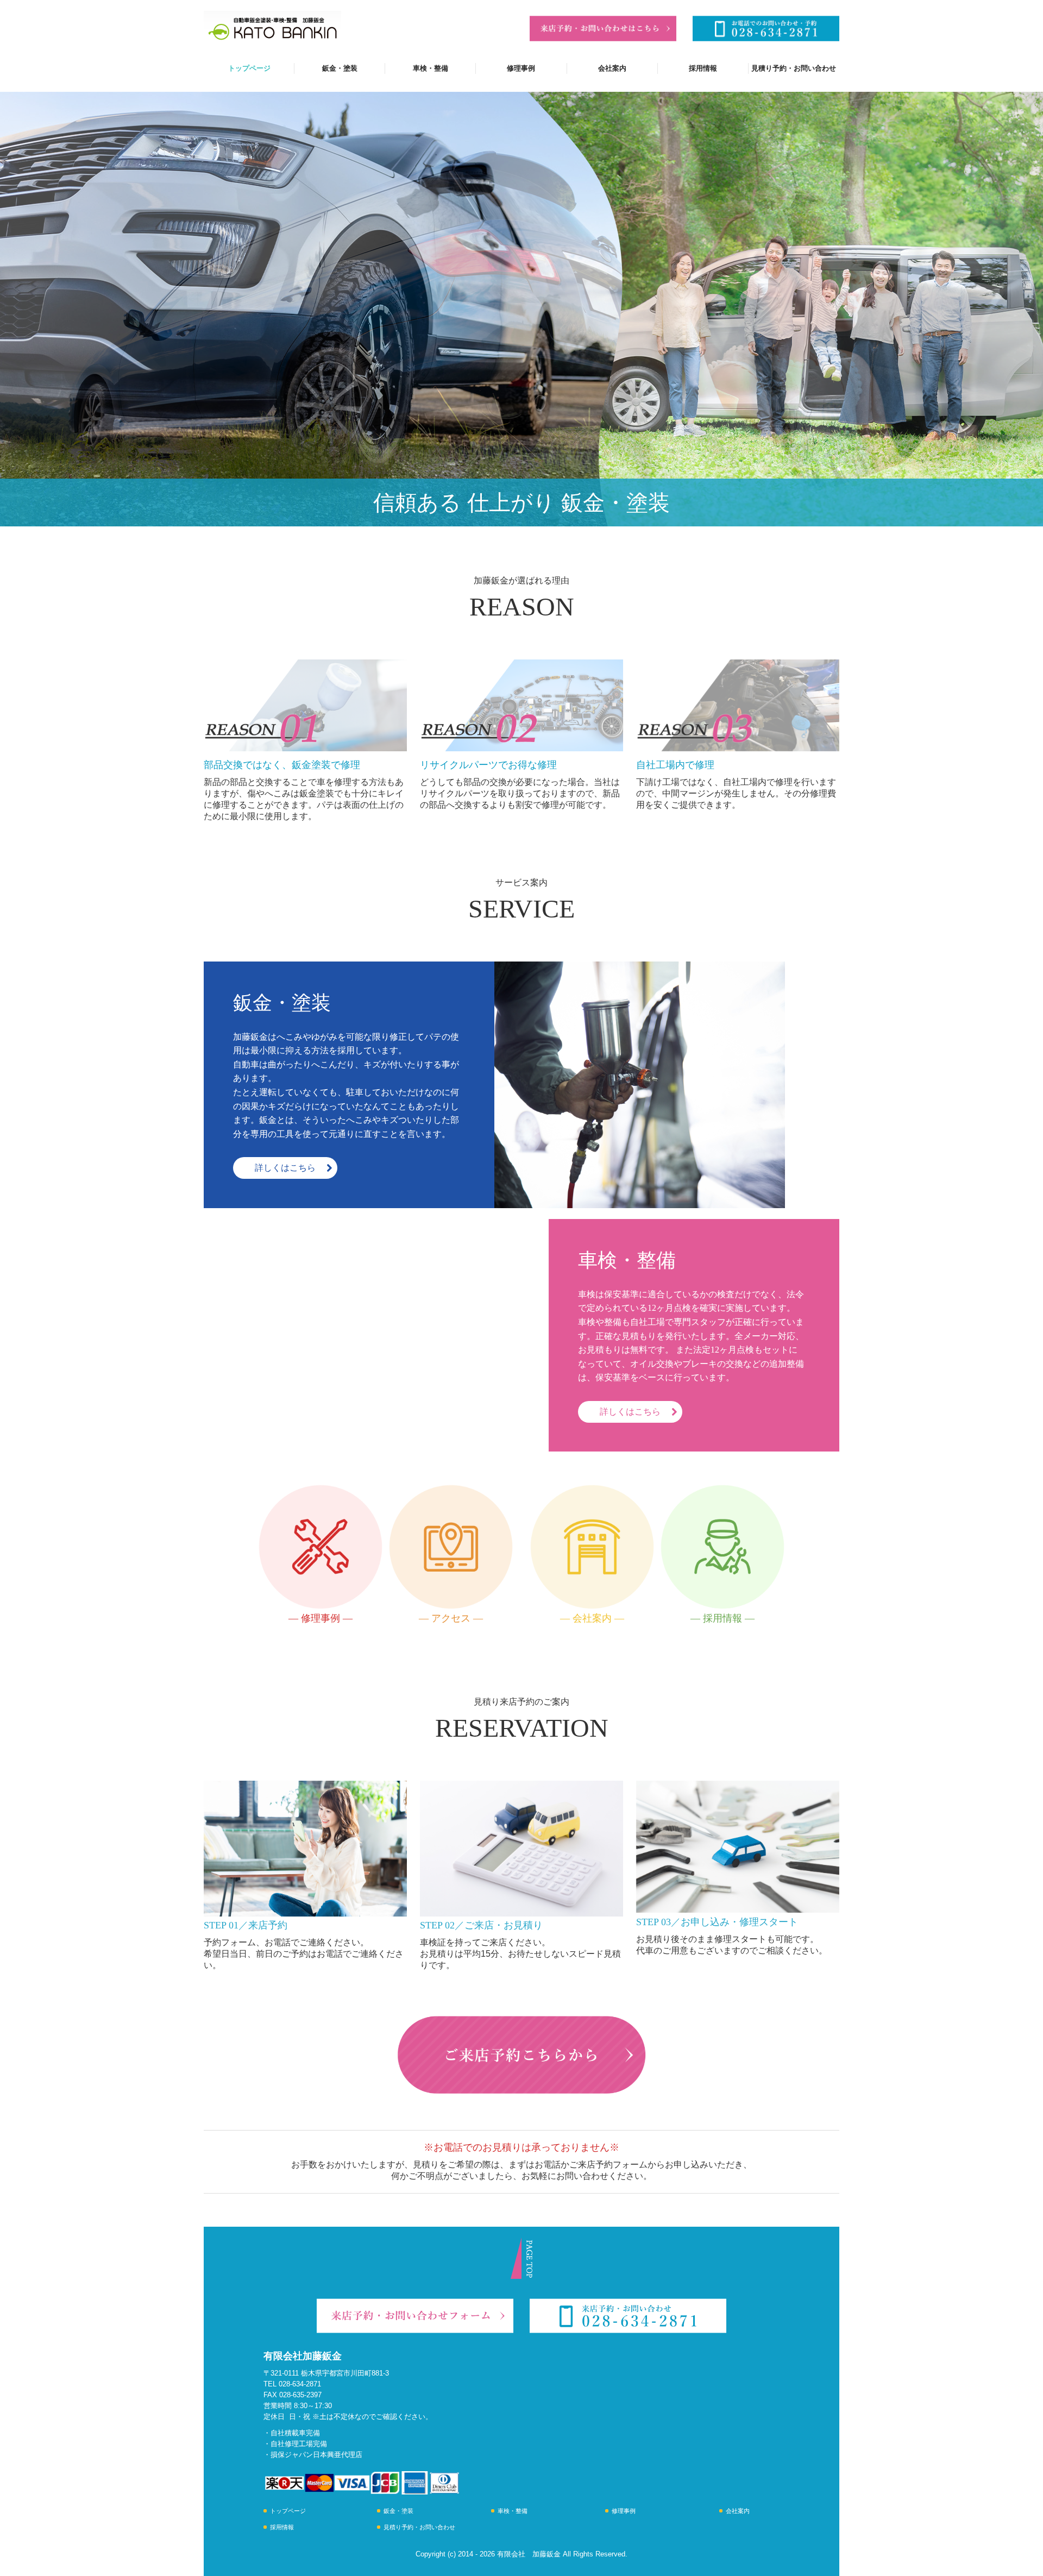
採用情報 (703, 68)
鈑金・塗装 (340, 68)
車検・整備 (431, 68)
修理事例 (521, 68)
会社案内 (612, 68)
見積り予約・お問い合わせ (794, 68)
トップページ (249, 68)
